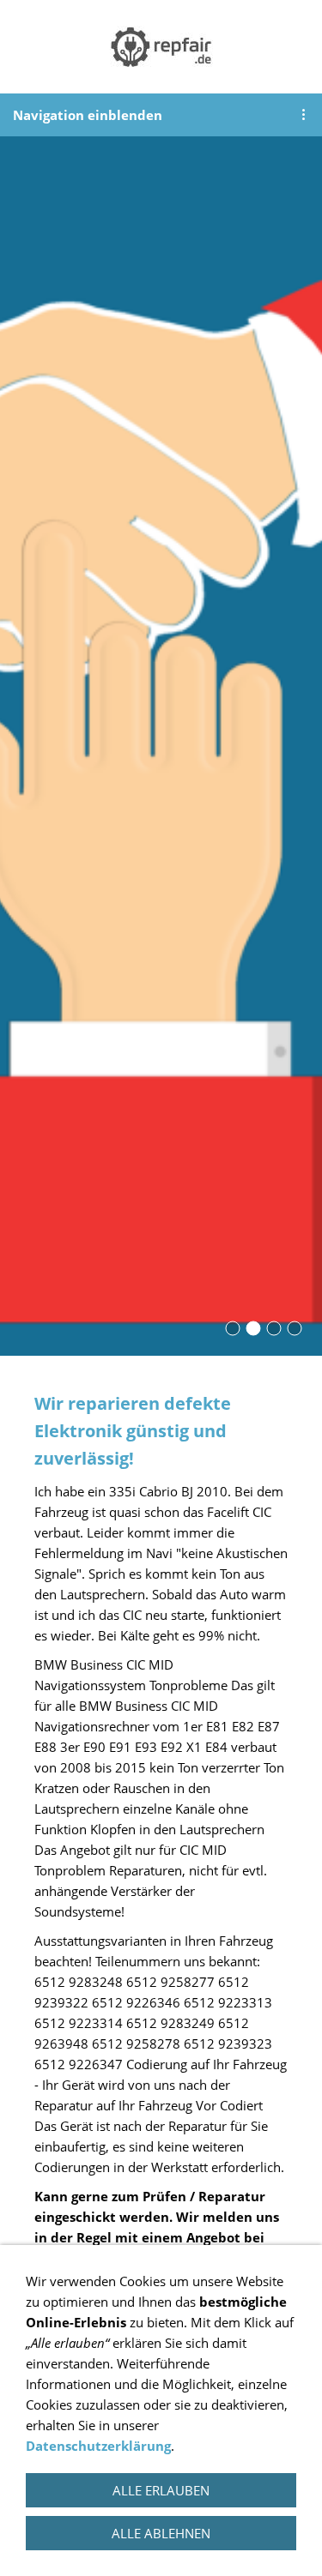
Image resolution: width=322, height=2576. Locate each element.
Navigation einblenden (88, 115)
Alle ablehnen (161, 2533)
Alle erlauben (161, 2490)
